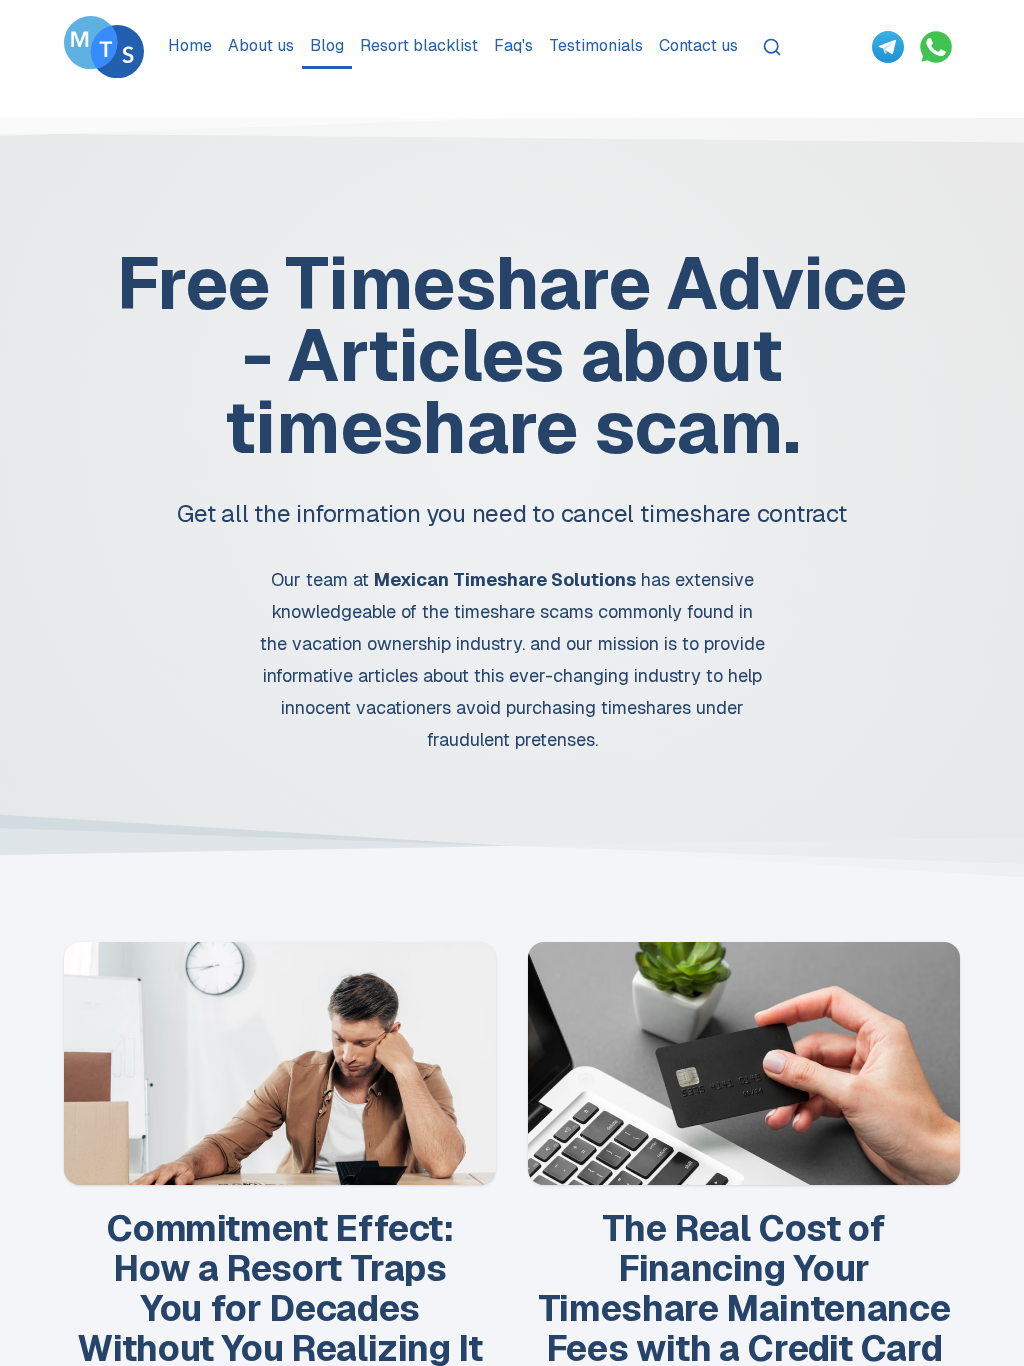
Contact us (698, 45)
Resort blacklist (419, 45)
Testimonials (596, 45)
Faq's (513, 45)
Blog (327, 45)
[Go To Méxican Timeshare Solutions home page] (104, 47)
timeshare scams (523, 611)
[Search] (772, 47)
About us (261, 45)
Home (190, 45)
